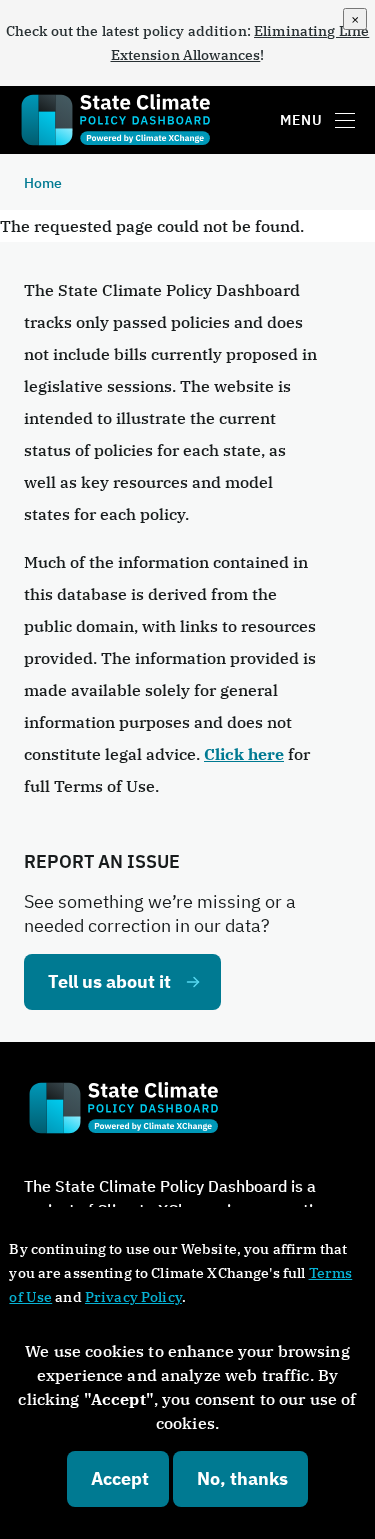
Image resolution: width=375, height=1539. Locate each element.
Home (43, 183)
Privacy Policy (133, 1297)
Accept (120, 1478)
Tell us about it (109, 981)
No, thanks (242, 1478)
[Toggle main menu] (345, 120)
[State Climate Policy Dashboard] (123, 121)
